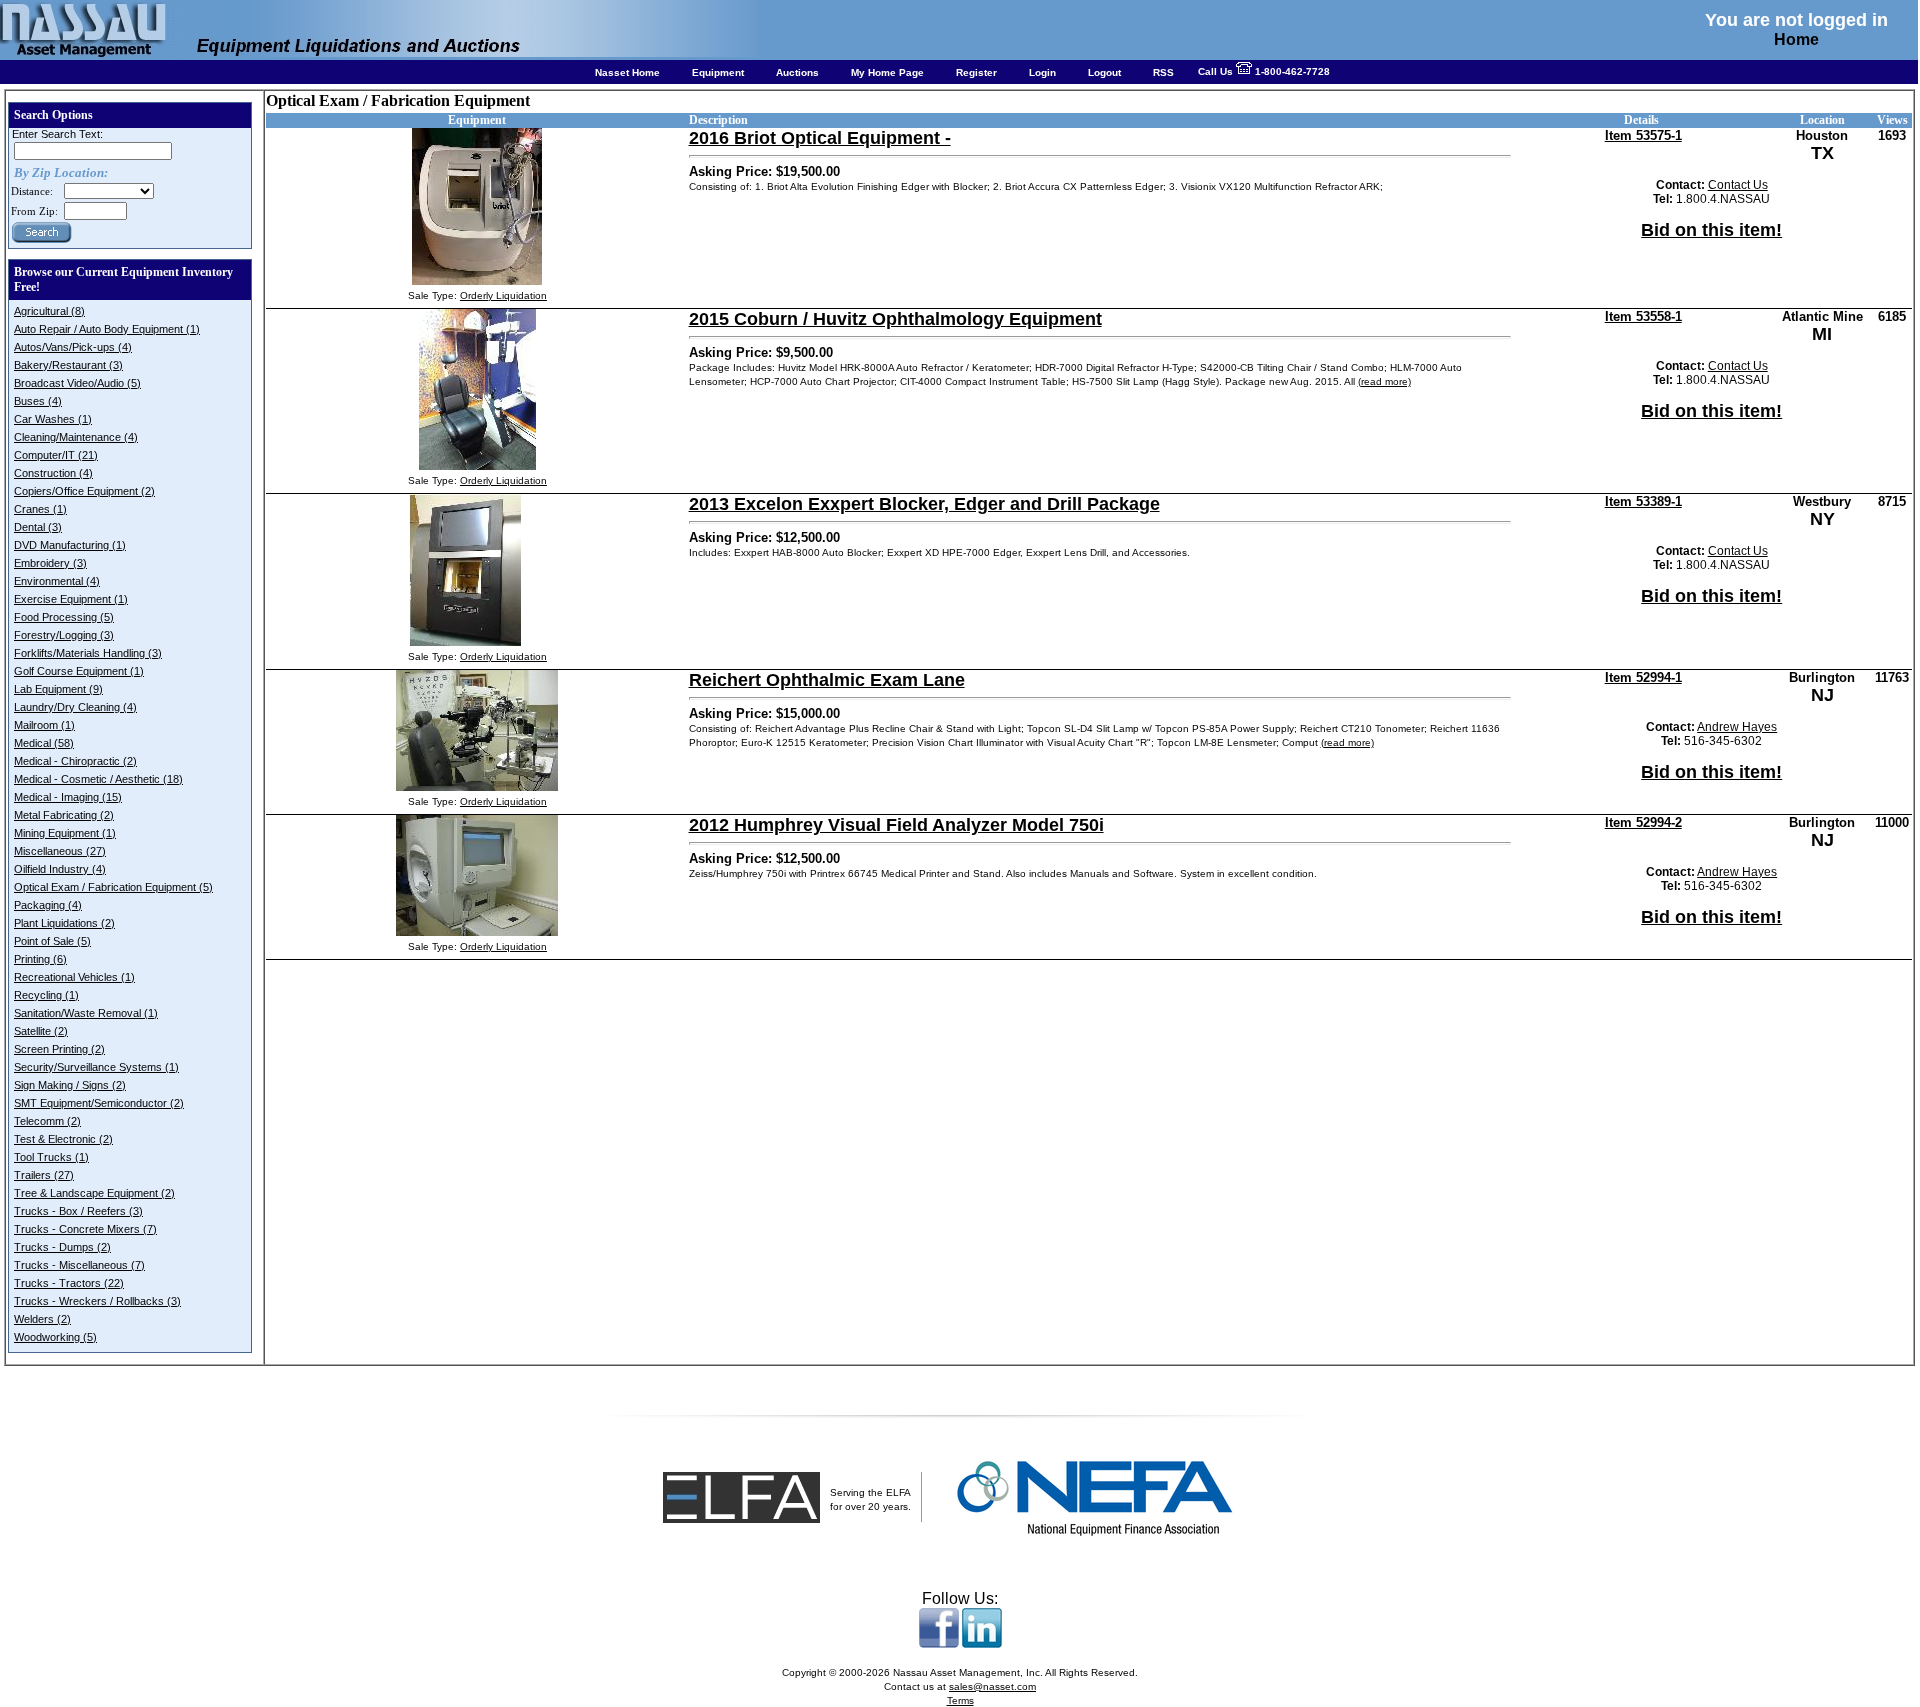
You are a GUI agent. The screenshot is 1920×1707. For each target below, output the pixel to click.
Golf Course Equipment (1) (79, 671)
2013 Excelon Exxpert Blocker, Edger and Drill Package (924, 504)
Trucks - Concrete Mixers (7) (85, 1229)
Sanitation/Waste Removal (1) (86, 1013)
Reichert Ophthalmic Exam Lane (827, 680)
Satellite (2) (41, 1031)
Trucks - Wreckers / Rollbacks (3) (97, 1301)
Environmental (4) (57, 581)
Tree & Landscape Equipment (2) (94, 1193)
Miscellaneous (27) (60, 851)
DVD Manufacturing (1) (70, 545)
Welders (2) (42, 1319)
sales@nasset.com (992, 1686)
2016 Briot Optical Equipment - (820, 138)
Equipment (718, 72)
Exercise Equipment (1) (71, 599)
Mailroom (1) (44, 725)
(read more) (1384, 381)
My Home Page (887, 72)
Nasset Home (627, 72)
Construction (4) (53, 473)
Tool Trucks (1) (51, 1157)
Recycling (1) (46, 995)
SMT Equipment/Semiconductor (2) (99, 1103)
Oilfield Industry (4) (60, 869)
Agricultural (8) (49, 311)
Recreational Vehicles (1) (74, 977)
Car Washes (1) (53, 419)
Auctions (797, 72)
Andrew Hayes (1737, 727)
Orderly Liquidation (503, 295)
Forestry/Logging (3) (64, 635)
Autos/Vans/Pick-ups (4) (73, 347)
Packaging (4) (48, 905)
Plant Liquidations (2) (64, 923)
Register (976, 72)
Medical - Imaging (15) (68, 797)
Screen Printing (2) (59, 1049)
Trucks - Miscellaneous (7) (79, 1265)
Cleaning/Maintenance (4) (76, 437)
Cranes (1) (40, 509)
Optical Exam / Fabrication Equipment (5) (113, 887)
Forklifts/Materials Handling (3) (88, 653)
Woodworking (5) (55, 1337)
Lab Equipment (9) (58, 689)
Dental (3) (38, 527)
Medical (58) (44, 743)
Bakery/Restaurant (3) (68, 365)
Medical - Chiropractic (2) (75, 761)
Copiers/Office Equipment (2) (84, 491)
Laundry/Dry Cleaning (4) (75, 707)
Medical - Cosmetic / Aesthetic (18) (98, 779)
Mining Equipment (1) (65, 833)
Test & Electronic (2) (63, 1139)
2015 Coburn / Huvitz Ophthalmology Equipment (895, 319)
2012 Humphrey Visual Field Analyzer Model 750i (896, 825)
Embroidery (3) (50, 563)
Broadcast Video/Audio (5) (77, 383)
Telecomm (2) (47, 1121)
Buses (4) (38, 401)
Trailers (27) (44, 1175)
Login (1042, 72)
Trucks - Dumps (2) (62, 1247)
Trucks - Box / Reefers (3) (78, 1211)
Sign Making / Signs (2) (70, 1085)
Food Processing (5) (64, 617)
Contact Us (1738, 185)
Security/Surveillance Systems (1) (96, 1067)
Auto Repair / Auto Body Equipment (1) (107, 329)
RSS (1163, 72)
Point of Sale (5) (52, 941)
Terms (960, 1700)
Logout (1104, 72)
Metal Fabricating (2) (64, 815)
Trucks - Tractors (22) (69, 1283)
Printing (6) (40, 959)
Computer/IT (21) (56, 455)
